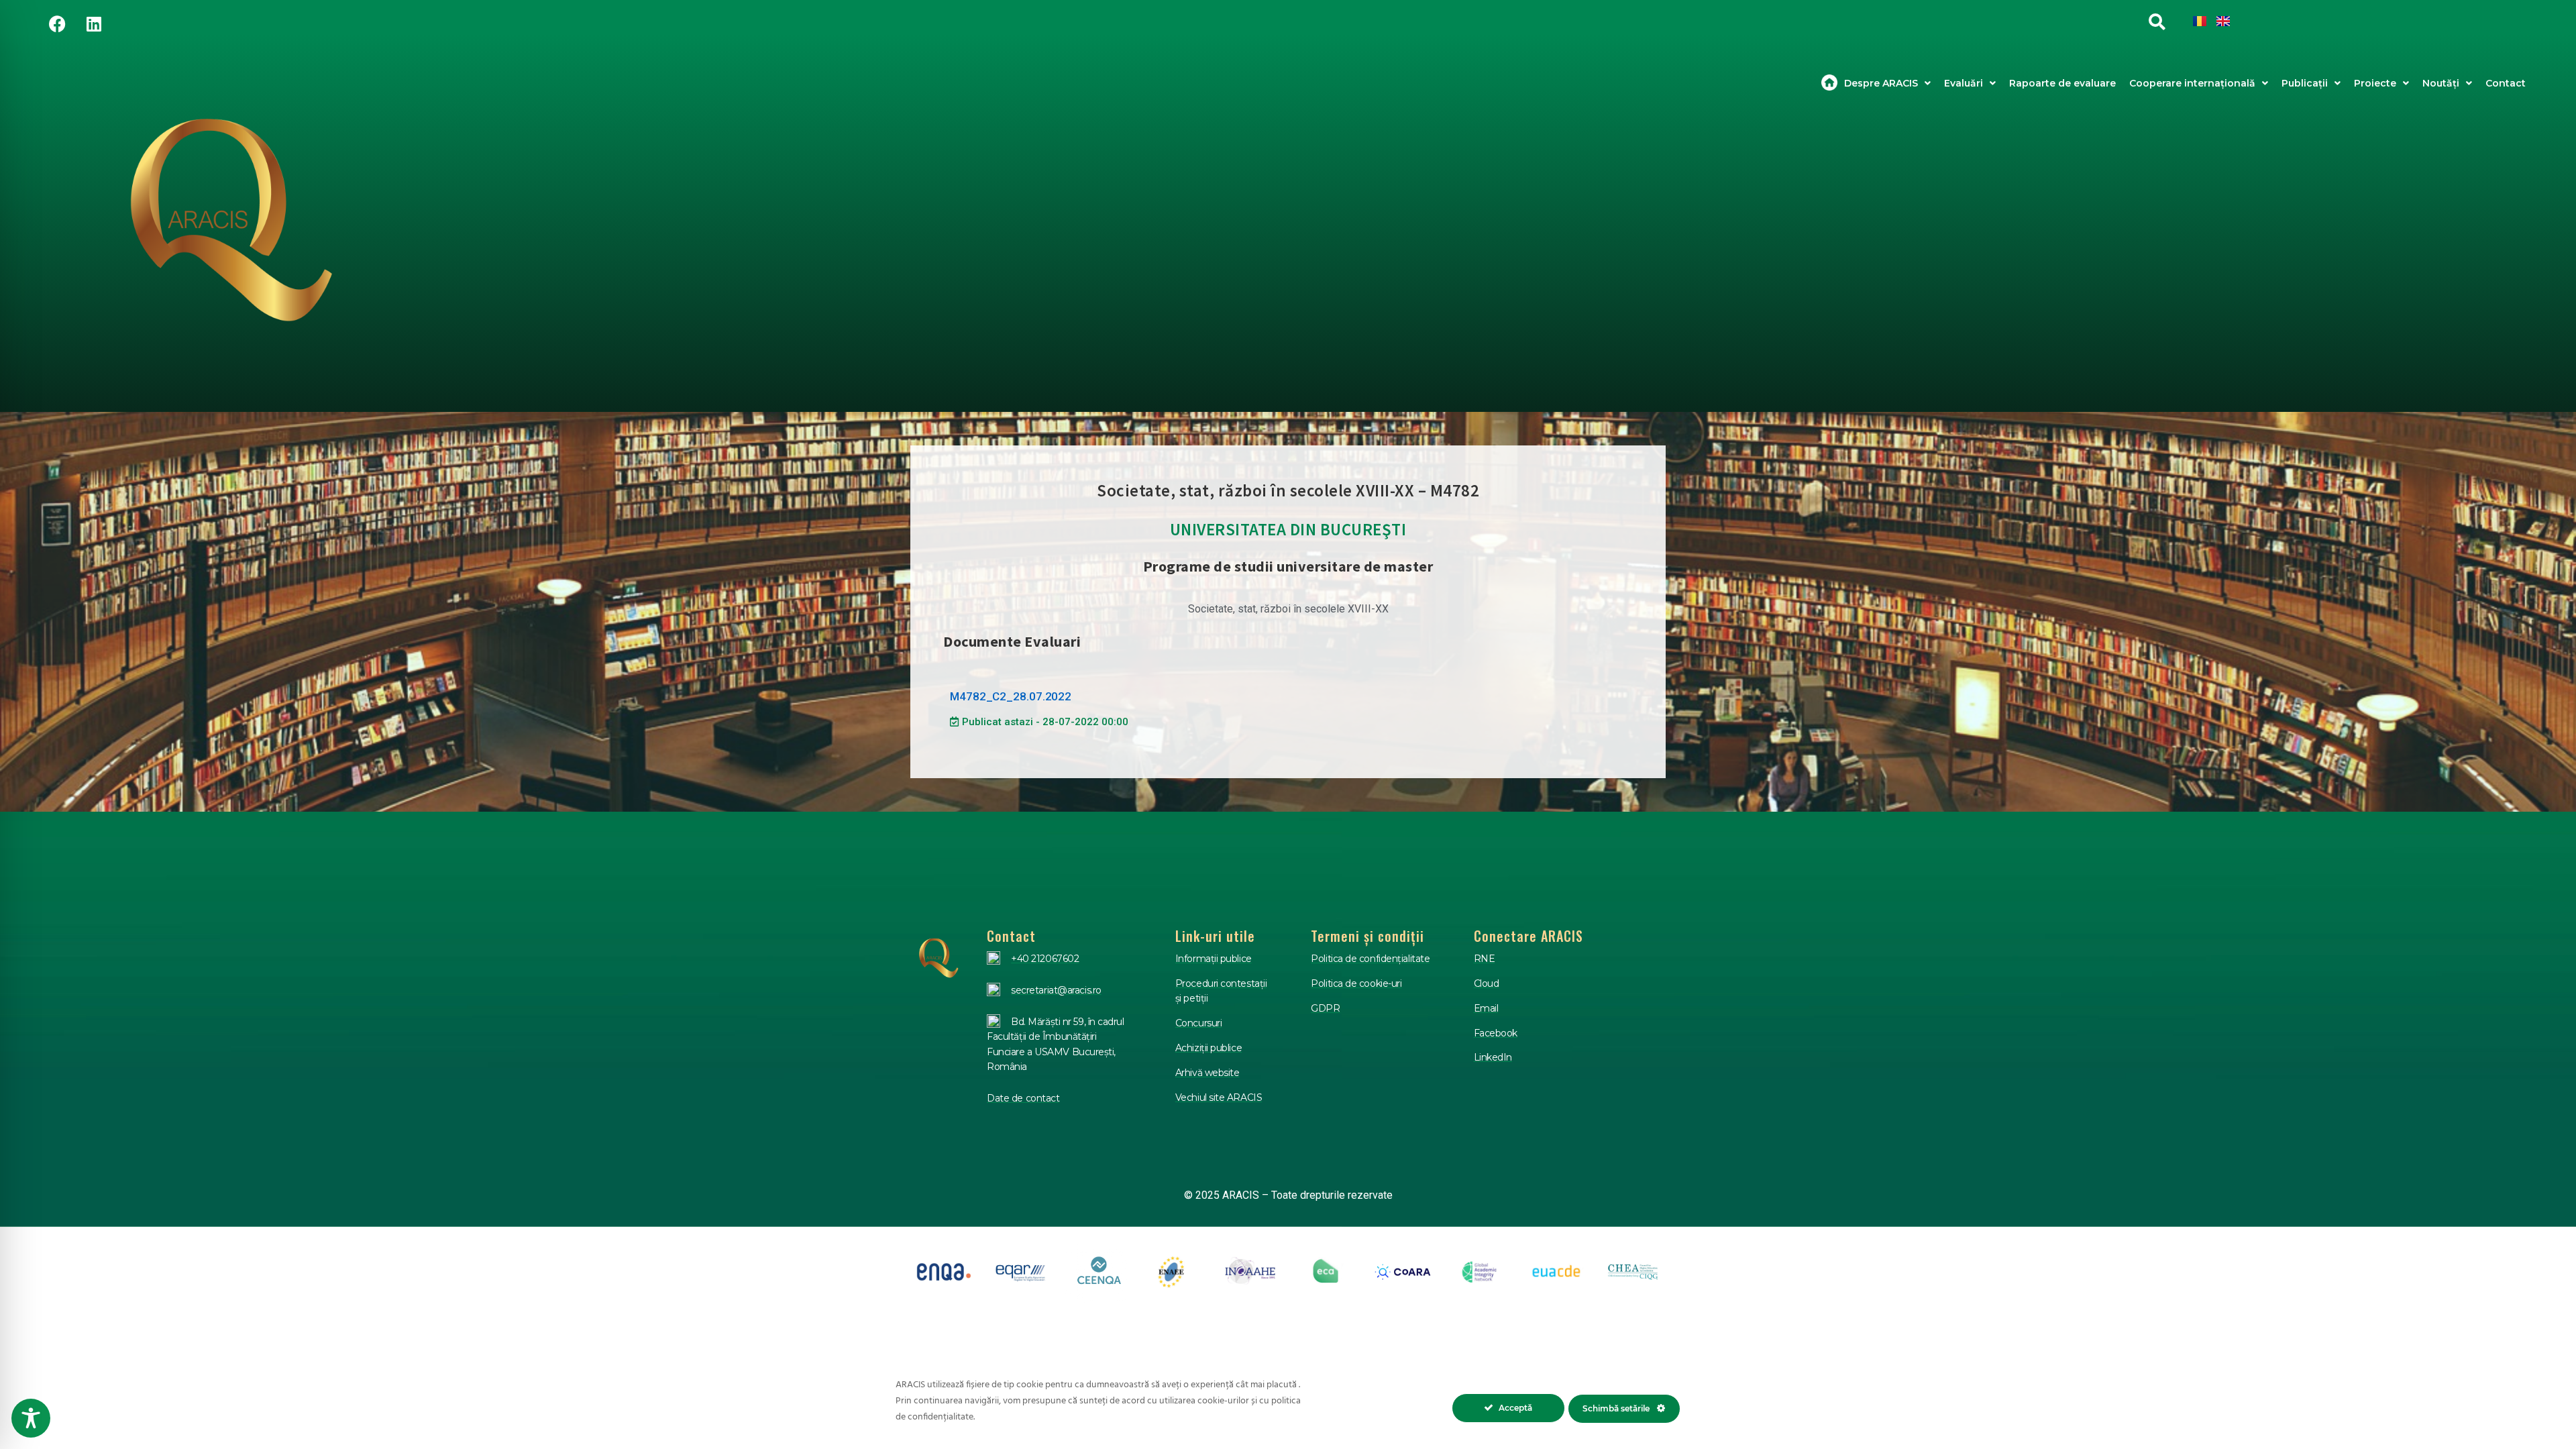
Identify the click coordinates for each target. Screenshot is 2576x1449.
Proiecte (2375, 83)
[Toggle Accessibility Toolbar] (31, 1418)
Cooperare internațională (2192, 83)
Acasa (1829, 83)
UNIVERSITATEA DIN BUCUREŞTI (1288, 529)
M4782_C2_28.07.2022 (1011, 696)
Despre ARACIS (1881, 83)
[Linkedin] (94, 23)
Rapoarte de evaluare (2062, 83)
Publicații (2305, 83)
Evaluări (1964, 83)
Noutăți (2441, 83)
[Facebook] (57, 23)
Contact (2506, 83)
